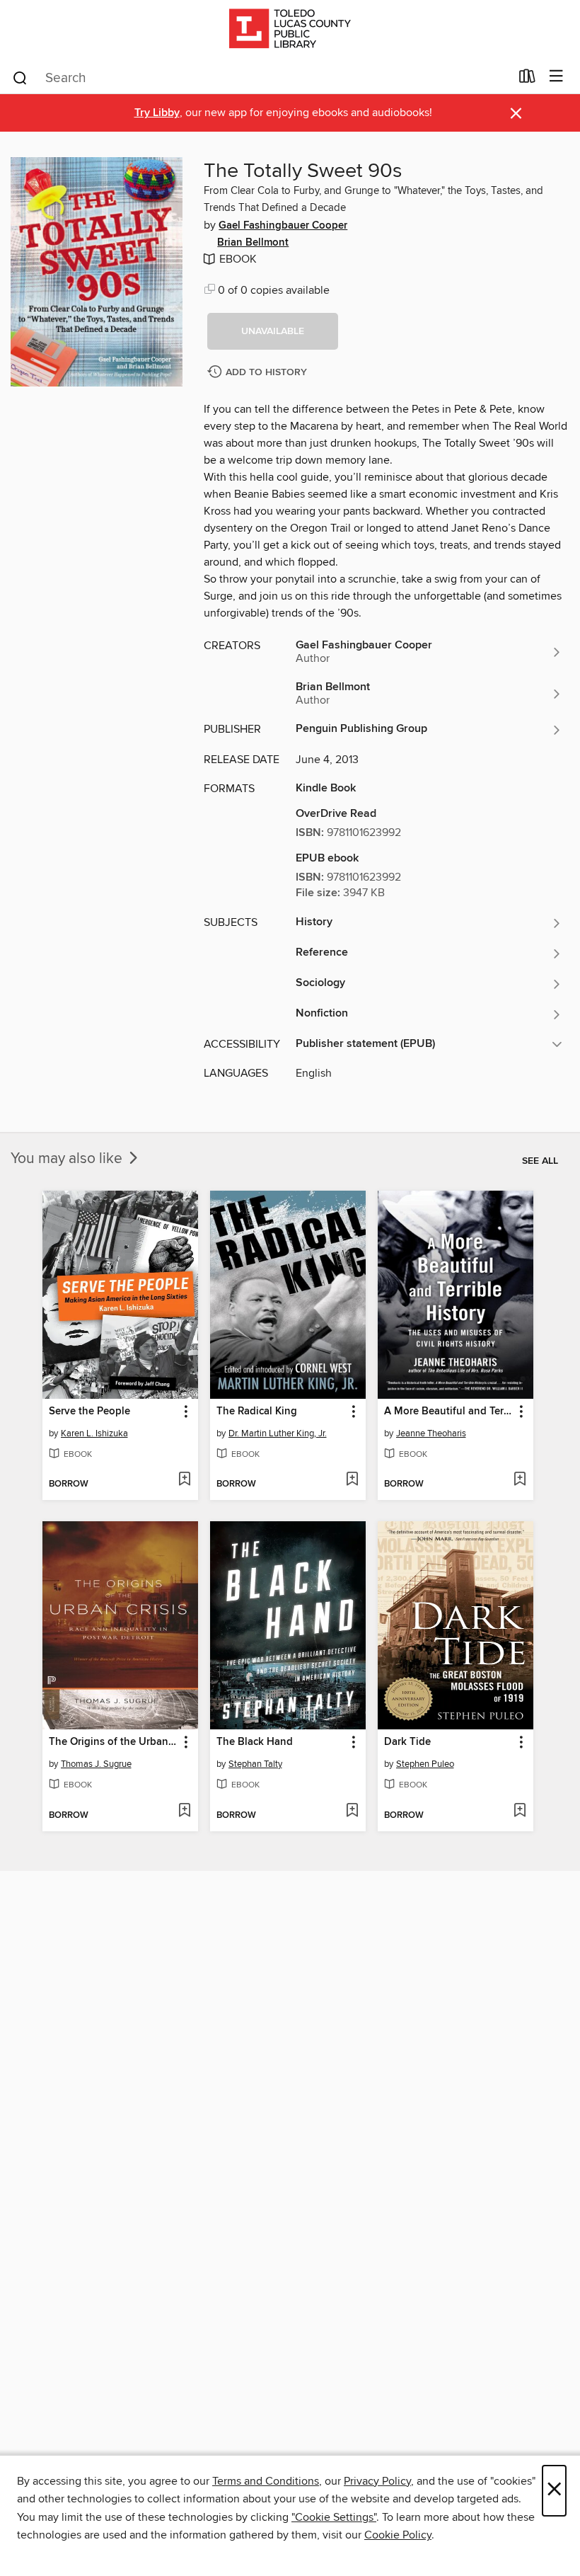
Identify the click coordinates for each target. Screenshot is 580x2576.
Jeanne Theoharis (431, 1433)
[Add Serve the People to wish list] (184, 1480)
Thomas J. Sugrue (96, 1764)
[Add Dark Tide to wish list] (520, 1811)
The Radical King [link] (257, 1412)
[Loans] (527, 79)
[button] (273, 331)
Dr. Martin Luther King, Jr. (278, 1433)
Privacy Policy (377, 2481)
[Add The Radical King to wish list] (352, 1480)
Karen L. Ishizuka (94, 1433)
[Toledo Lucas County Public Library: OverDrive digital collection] (290, 30)
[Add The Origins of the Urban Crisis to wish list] (184, 1811)
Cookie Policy (398, 2535)
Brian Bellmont (253, 243)
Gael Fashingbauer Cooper (283, 226)
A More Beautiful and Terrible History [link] (449, 1412)
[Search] (20, 77)
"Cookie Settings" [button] (334, 2517)
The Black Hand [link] (255, 1742)
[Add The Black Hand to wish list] (352, 1811)
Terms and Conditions (266, 2481)
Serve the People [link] (89, 1412)
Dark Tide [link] (407, 1742)
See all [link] (540, 1161)
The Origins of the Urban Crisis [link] (114, 1742)
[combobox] (261, 78)
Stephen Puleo (425, 1764)
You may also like (68, 1159)
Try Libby (157, 113)
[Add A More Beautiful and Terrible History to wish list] (520, 1480)
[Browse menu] (556, 77)
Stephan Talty (255, 1764)
